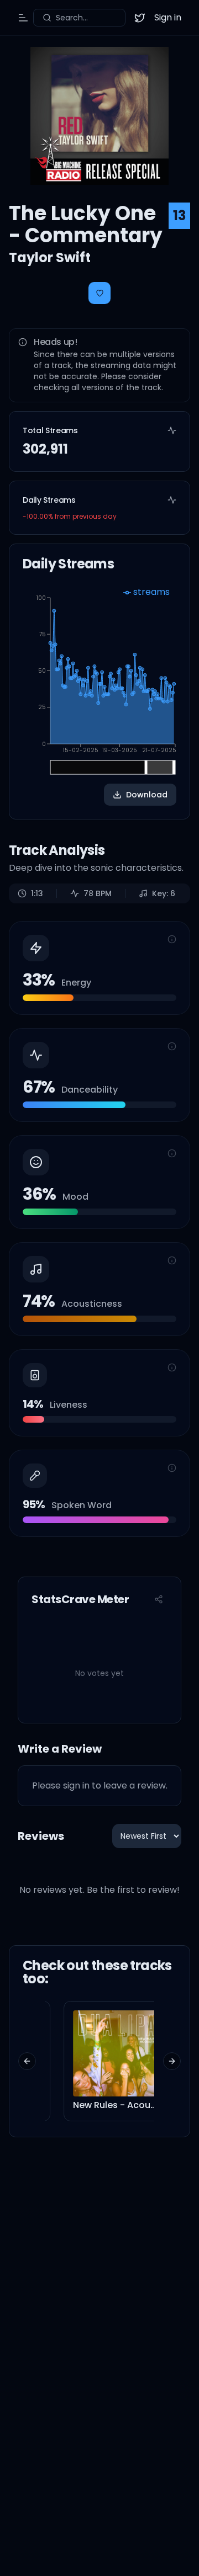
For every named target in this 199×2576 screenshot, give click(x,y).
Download (147, 795)
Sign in (168, 17)
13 (179, 215)
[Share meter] (159, 1599)
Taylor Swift (50, 257)
